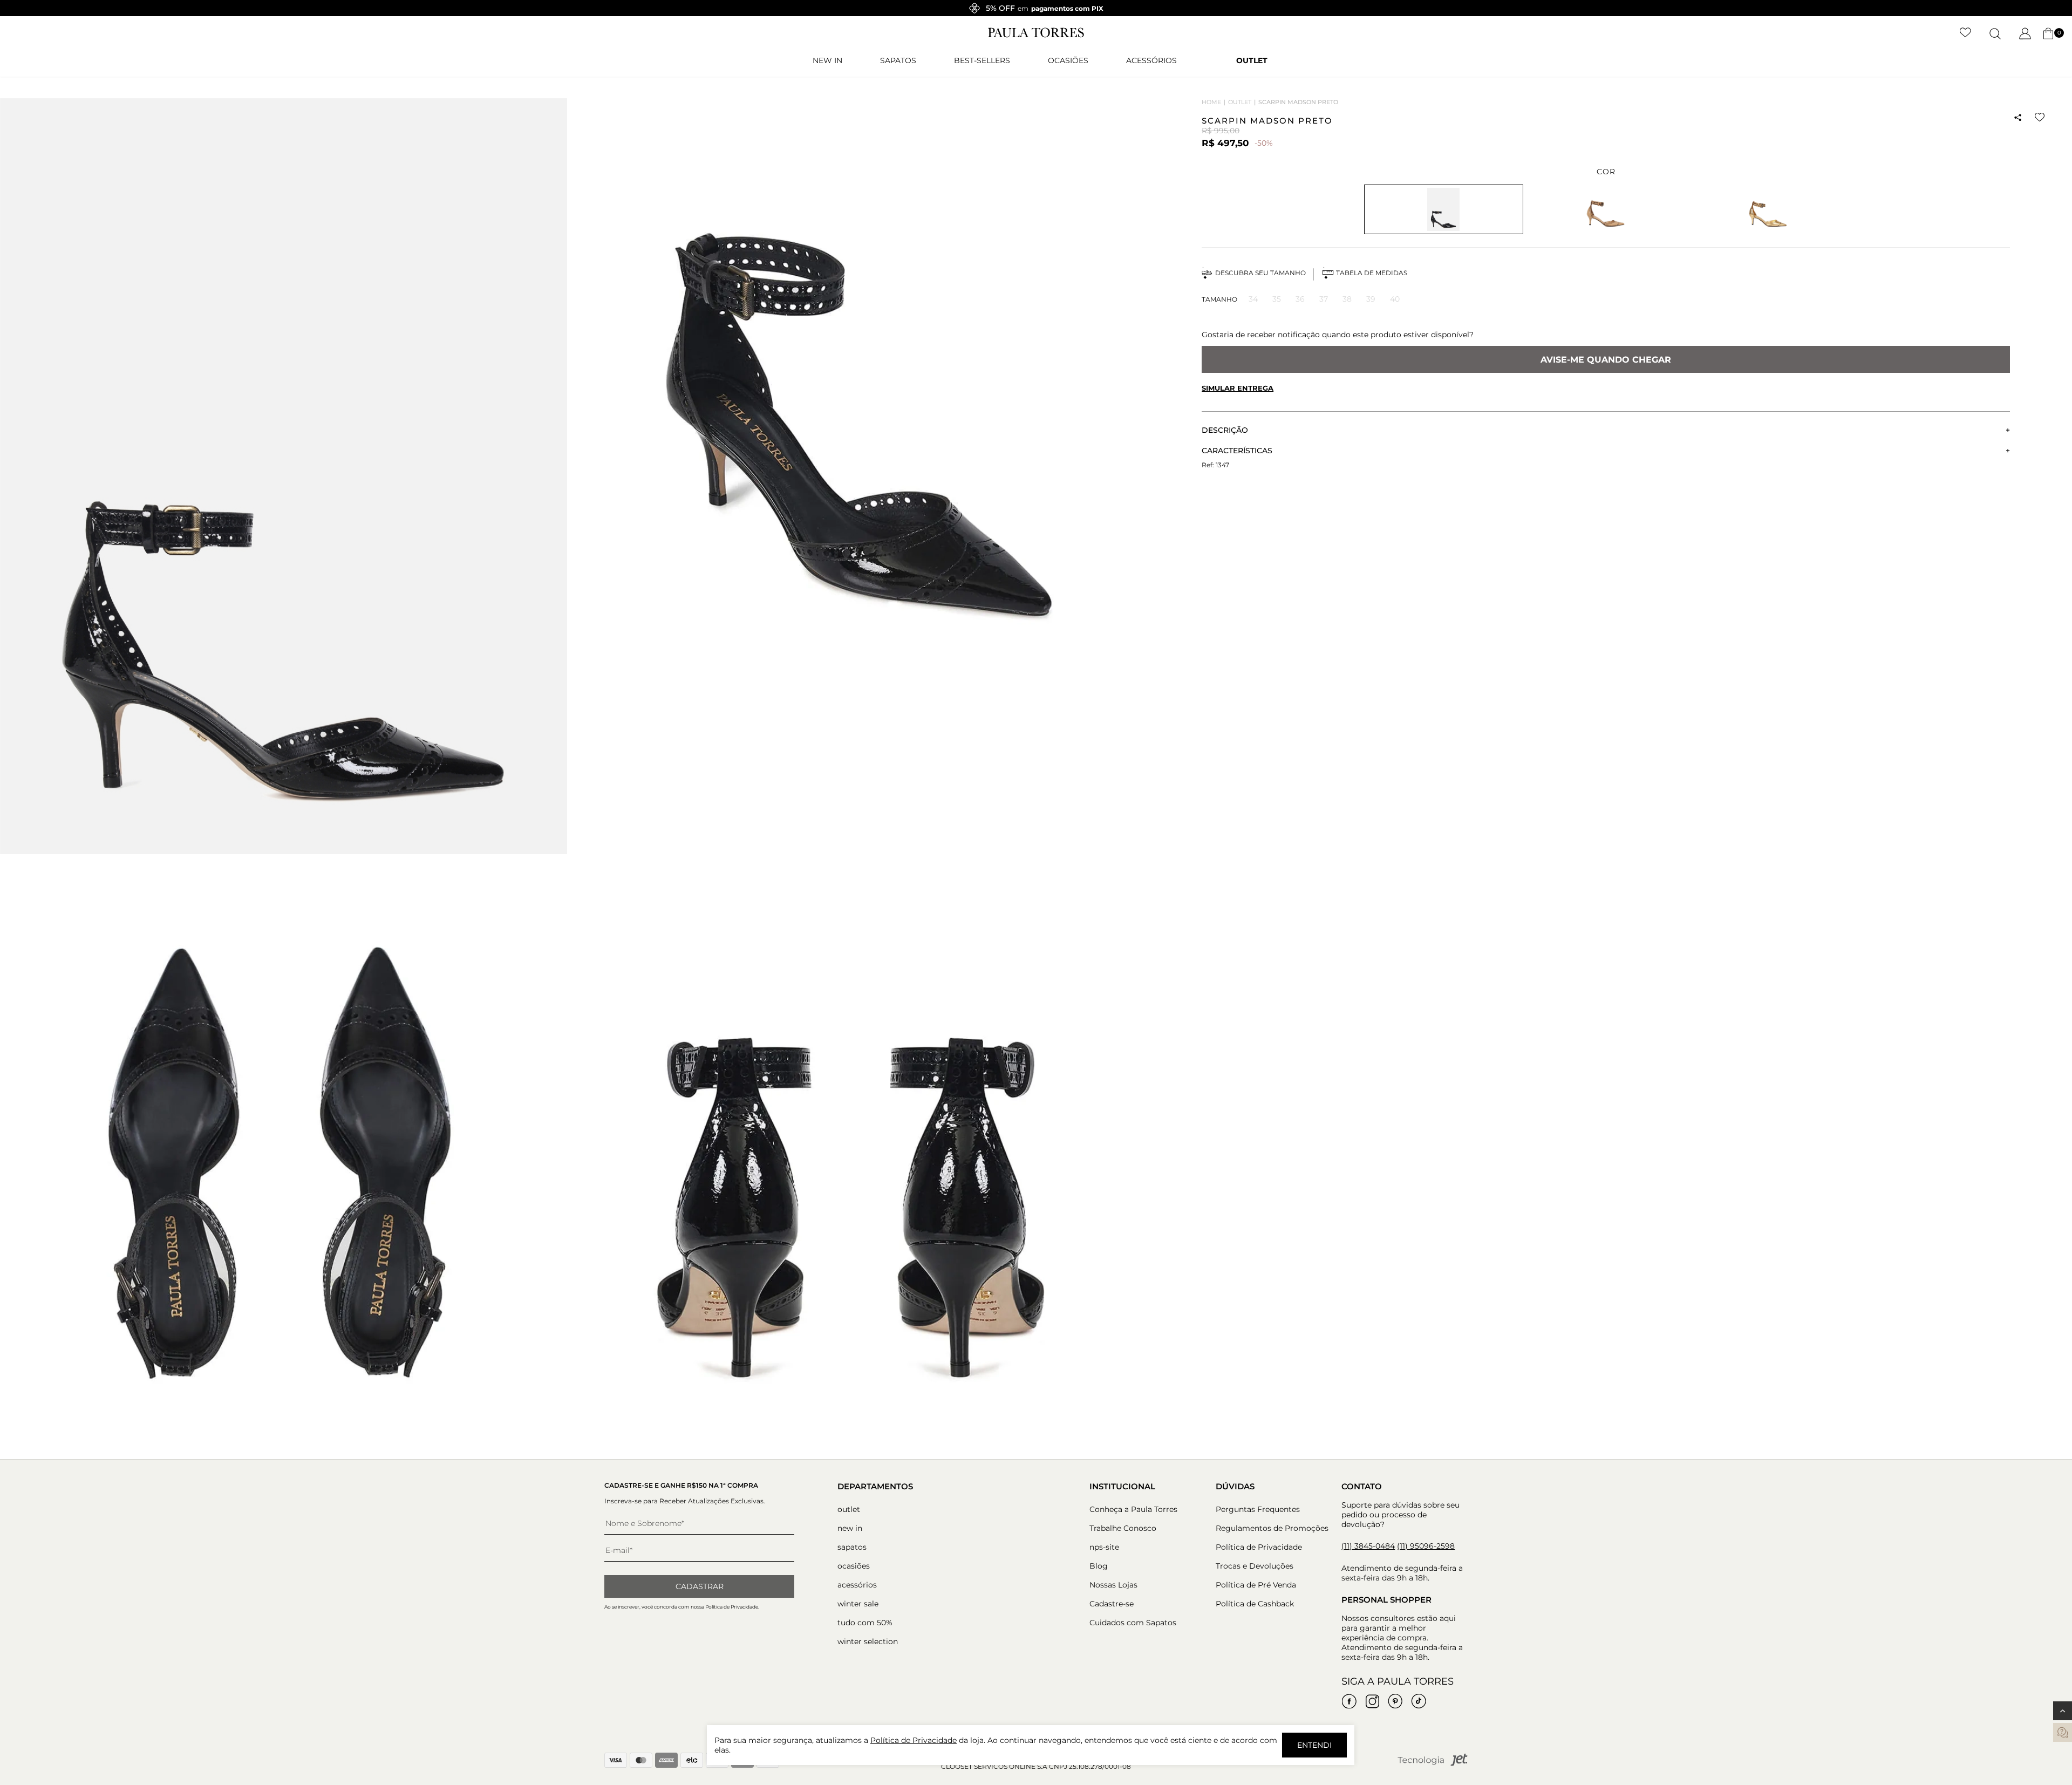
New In (827, 60)
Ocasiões (1068, 60)
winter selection (868, 1641)
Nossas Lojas (1113, 1585)
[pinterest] (1395, 1701)
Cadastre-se (1112, 1604)
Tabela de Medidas (1372, 273)
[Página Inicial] (1036, 35)
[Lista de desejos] (1965, 33)
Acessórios (1151, 60)
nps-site (1104, 1547)
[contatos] (2063, 1732)
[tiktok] (1419, 1701)
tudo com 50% (865, 1623)
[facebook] (1349, 1701)
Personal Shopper (1386, 1600)
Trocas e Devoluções (1255, 1566)
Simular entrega (1238, 388)
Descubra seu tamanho (1260, 273)
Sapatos (898, 60)
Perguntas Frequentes (1258, 1509)
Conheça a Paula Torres (1133, 1509)
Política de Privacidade (1259, 1547)
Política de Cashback (1255, 1604)
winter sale (858, 1604)
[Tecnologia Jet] (1433, 1764)
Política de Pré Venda (1256, 1585)
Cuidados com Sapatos (1133, 1623)
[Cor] (1606, 209)
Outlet (1252, 60)
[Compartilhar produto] (2018, 118)
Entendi (1314, 1745)
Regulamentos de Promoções (1272, 1528)
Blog (1099, 1566)
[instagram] (1372, 1701)
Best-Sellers (982, 60)
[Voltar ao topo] (2063, 1711)
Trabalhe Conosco (1123, 1528)
